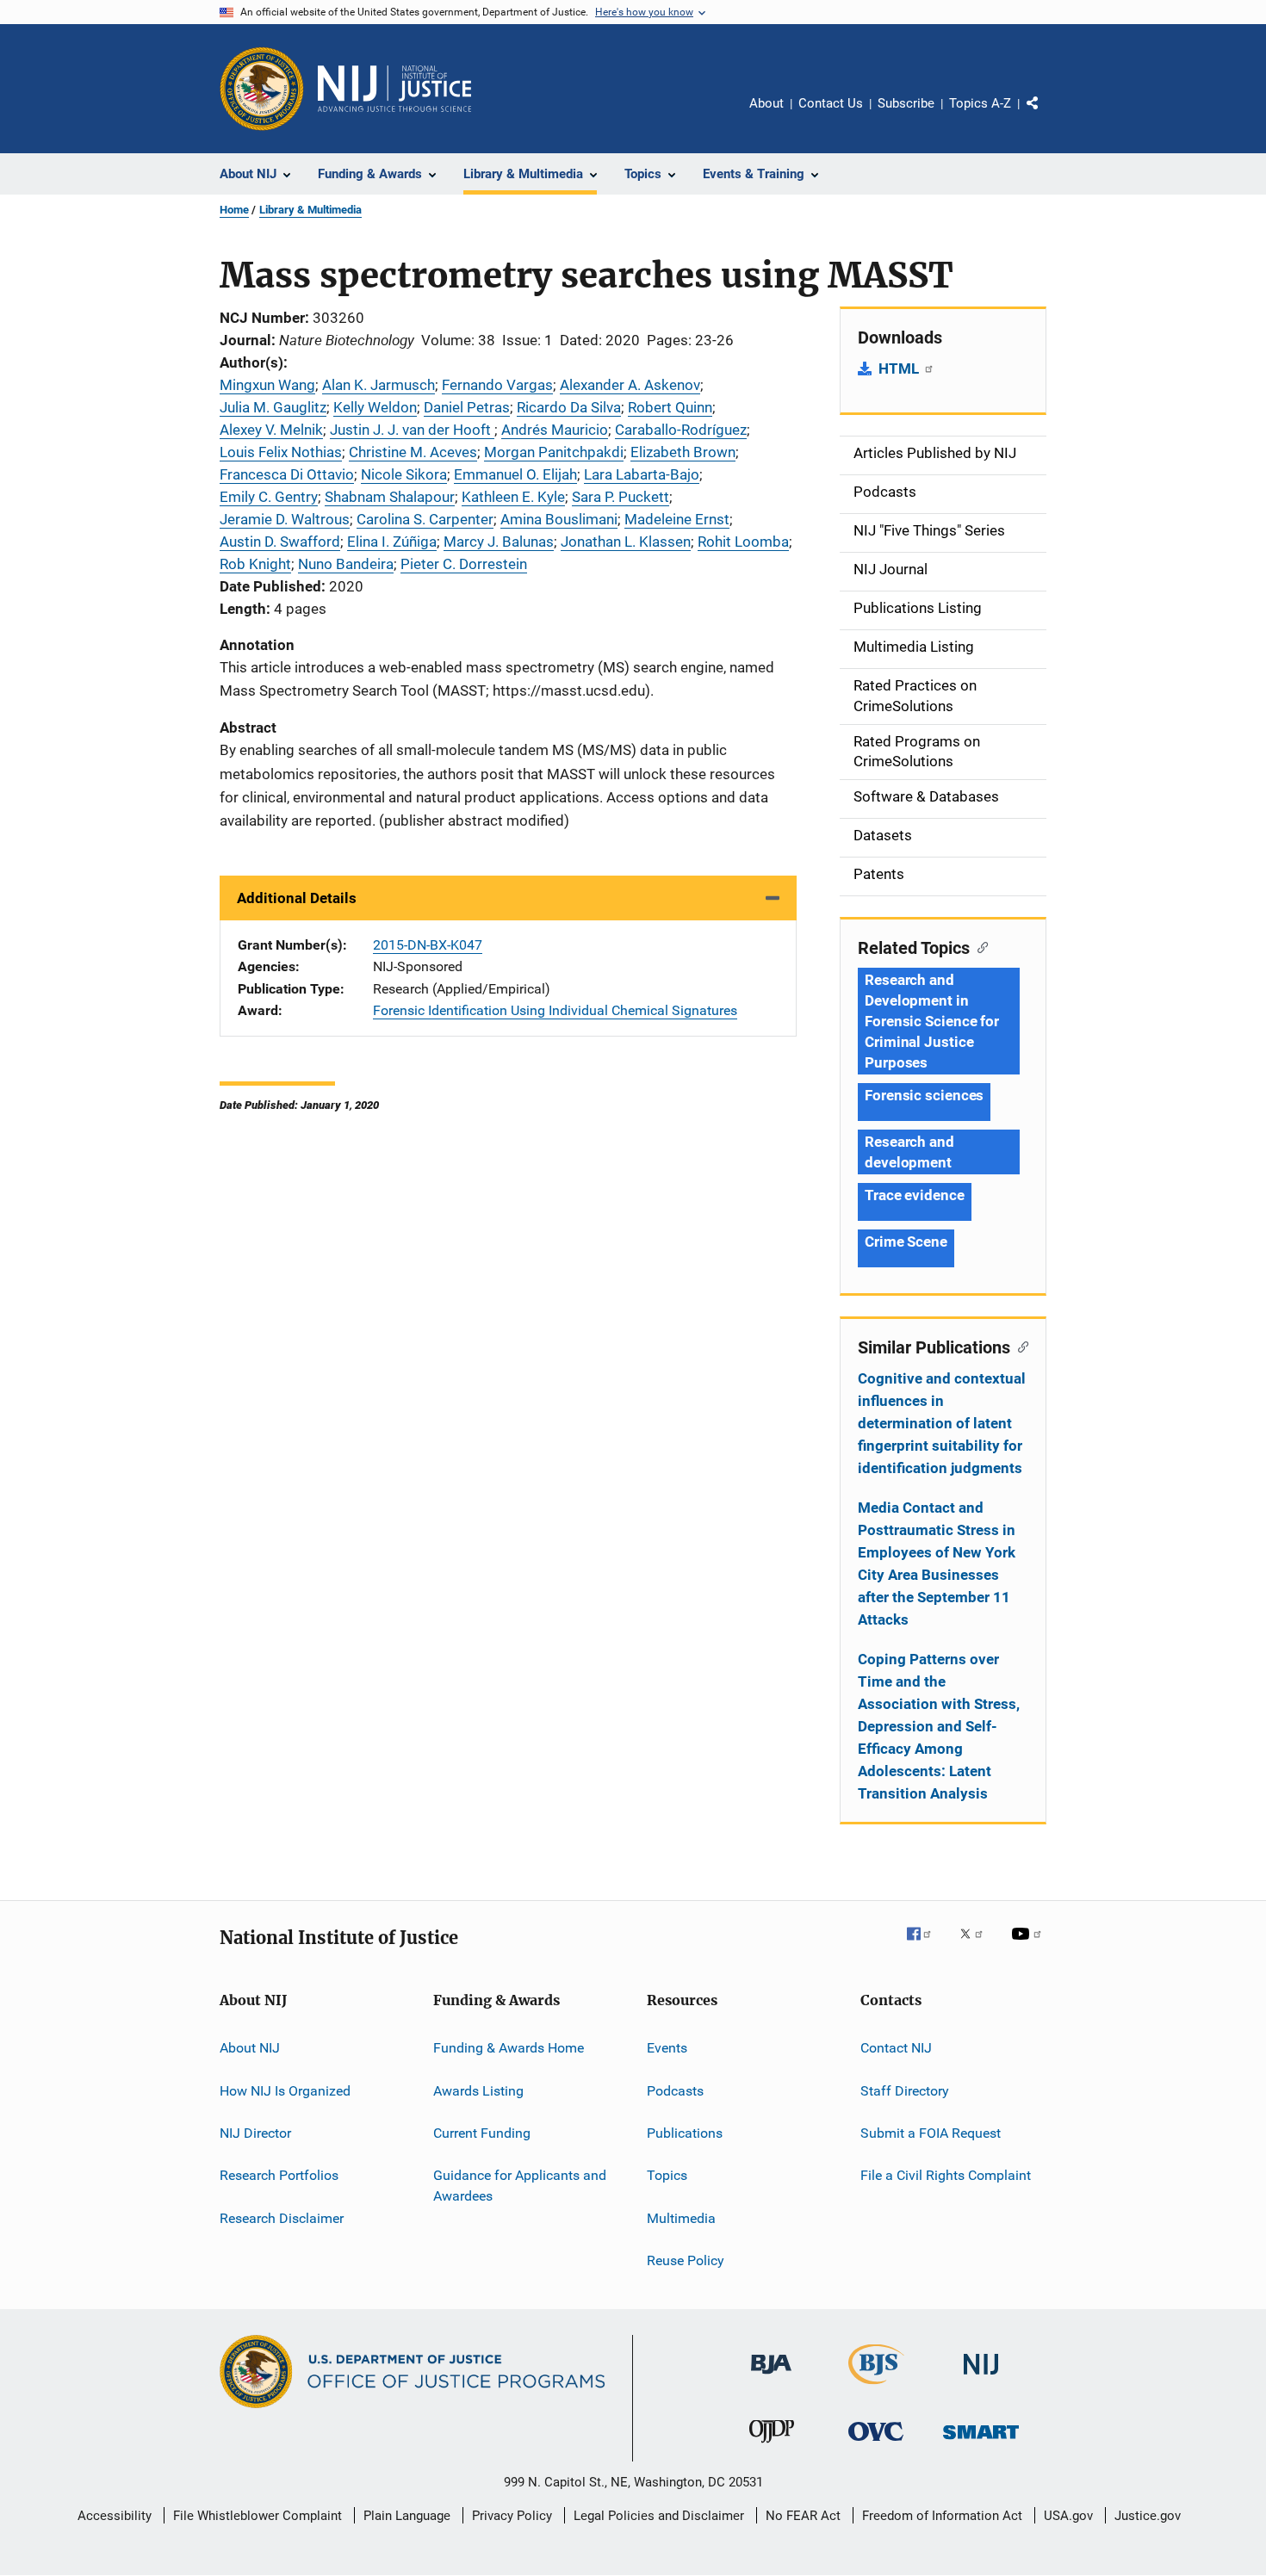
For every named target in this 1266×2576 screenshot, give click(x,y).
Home (234, 210)
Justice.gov (1148, 2516)
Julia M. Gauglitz (273, 407)
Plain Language (407, 2516)
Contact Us (831, 103)
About (766, 103)
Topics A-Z (980, 103)
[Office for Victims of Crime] (876, 2444)
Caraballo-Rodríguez (681, 430)
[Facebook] (926, 1946)
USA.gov (1068, 2516)
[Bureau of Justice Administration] (771, 2377)
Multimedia (681, 2217)
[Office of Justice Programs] (262, 89)
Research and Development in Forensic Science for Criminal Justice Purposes (932, 1021)
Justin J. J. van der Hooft (412, 430)
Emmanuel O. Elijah (515, 474)
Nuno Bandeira (346, 564)
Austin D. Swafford (280, 542)
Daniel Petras (467, 407)
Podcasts (675, 2090)
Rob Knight (255, 564)
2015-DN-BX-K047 (428, 945)
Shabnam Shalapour (390, 497)
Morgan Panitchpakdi (554, 452)
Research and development (909, 1152)
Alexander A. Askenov (630, 385)
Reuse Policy (686, 2260)
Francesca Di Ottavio (287, 474)
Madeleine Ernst (677, 519)
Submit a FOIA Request (931, 2133)
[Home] (394, 89)
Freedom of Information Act (942, 2516)
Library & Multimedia (310, 210)
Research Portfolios (279, 2175)
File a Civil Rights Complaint (946, 2175)
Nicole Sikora (404, 474)
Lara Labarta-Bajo (642, 474)
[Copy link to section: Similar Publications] (1019, 1346)
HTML (900, 368)
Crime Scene (906, 1242)
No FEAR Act (803, 2516)
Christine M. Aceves (413, 452)
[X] (977, 1946)
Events (667, 2048)
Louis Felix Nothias (281, 452)
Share (1046, 115)
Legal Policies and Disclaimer (659, 2516)
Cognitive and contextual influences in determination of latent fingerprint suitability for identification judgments (942, 1423)
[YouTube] (1029, 1946)
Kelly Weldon (375, 407)
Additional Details (297, 898)
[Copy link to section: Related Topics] (979, 946)
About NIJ (250, 2048)
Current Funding (482, 2133)
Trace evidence (915, 1195)
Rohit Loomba (743, 542)
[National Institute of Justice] (981, 2378)
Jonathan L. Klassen (626, 542)
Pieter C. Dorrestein (464, 564)
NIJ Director (255, 2133)
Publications (685, 2133)
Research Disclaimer (282, 2217)
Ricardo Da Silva (569, 407)
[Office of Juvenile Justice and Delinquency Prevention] (772, 2446)
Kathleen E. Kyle (513, 497)
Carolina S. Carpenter (425, 519)
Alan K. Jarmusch (379, 385)
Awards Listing (478, 2090)
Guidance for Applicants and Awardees (520, 2186)
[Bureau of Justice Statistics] (876, 2387)
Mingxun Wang (267, 385)
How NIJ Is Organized (285, 2090)
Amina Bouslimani (559, 519)
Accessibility (115, 2516)
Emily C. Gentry (269, 497)
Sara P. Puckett (621, 497)
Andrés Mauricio (555, 430)
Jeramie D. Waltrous (285, 519)
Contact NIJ (896, 2048)
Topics (667, 2175)
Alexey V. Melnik (271, 430)
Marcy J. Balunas (499, 542)
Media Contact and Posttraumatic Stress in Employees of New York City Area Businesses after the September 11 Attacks (937, 1564)
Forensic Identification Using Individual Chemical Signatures (555, 1010)
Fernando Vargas (497, 385)
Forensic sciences (924, 1095)
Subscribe (906, 103)
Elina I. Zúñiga (392, 542)
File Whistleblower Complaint (258, 2516)
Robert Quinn (670, 407)
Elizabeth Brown (683, 452)
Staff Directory (905, 2090)
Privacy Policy (512, 2516)
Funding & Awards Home (509, 2048)
